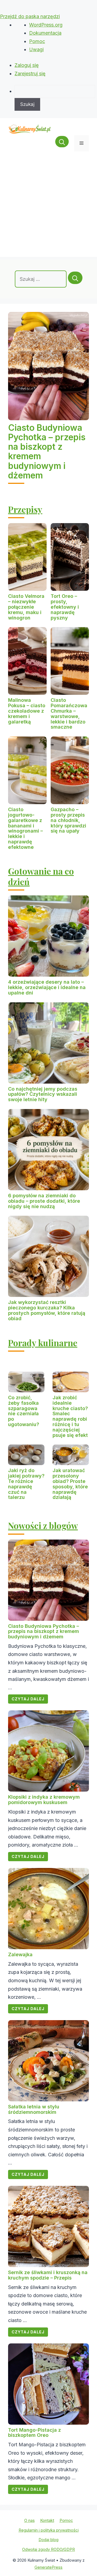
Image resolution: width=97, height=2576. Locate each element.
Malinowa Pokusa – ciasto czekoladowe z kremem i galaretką (27, 711)
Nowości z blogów (43, 1525)
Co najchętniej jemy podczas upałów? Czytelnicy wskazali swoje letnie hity (43, 1094)
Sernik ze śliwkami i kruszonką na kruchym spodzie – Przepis (48, 2275)
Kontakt (47, 2520)
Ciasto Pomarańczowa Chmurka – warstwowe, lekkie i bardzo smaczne (69, 713)
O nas (30, 2520)
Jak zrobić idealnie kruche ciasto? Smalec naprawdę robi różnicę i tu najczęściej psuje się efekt (70, 1416)
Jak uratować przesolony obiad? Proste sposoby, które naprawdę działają (70, 1484)
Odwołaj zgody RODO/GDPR (48, 2549)
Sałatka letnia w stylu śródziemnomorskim (34, 2109)
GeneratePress (48, 2567)
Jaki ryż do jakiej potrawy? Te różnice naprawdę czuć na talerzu (26, 1484)
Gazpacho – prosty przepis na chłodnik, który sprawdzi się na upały (68, 820)
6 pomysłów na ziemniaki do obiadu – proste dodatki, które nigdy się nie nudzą (44, 1201)
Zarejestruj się (30, 74)
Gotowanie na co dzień (41, 876)
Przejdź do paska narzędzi (30, 16)
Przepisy (25, 509)
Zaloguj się (27, 65)
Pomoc (37, 41)
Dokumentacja (45, 33)
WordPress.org (46, 25)
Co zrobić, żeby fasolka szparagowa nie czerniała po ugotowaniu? (24, 1411)
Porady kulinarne (43, 1343)
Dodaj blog (48, 2540)
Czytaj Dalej (28, 1699)
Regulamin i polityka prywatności (49, 2530)
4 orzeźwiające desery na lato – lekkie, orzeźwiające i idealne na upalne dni (47, 987)
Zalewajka (20, 1954)
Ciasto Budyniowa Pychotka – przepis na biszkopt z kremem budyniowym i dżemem (47, 451)
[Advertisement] (48, 208)
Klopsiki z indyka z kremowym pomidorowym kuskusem (44, 1800)
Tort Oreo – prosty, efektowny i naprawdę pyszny (65, 607)
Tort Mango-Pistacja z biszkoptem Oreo (34, 2433)
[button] (62, 143)
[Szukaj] (75, 278)
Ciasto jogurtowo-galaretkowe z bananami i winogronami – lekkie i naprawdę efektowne (25, 828)
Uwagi (36, 49)
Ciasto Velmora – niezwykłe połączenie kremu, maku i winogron (26, 607)
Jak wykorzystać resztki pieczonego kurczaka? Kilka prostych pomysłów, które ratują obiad (47, 1310)
